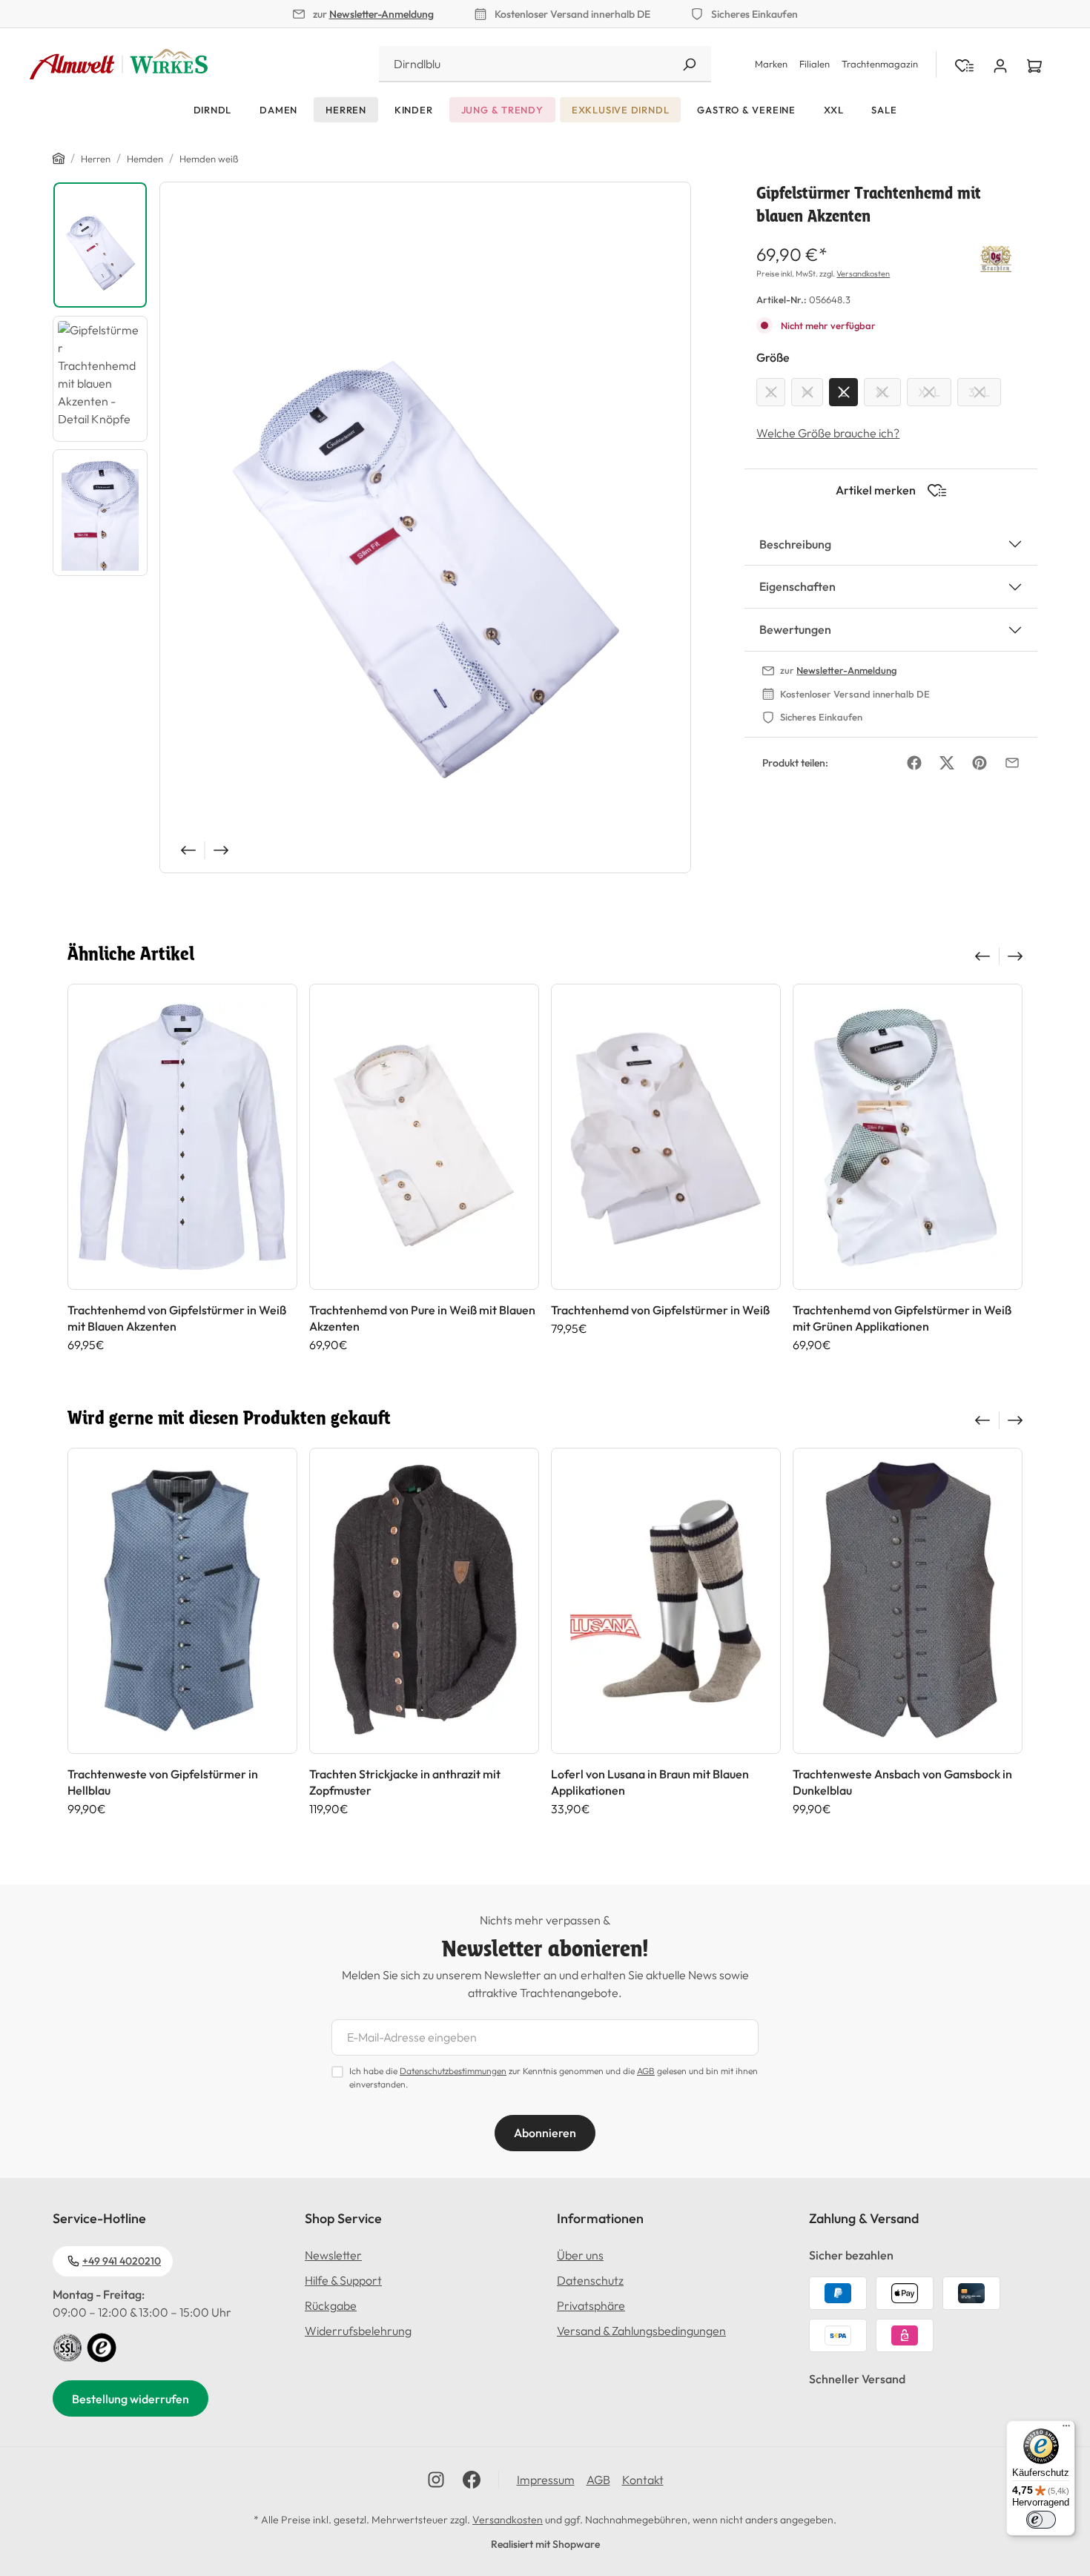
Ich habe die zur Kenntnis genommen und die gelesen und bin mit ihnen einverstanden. (554, 2077)
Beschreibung (795, 544)
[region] (372, 527)
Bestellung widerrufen (131, 2399)
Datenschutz (590, 2280)
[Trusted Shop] (102, 2346)
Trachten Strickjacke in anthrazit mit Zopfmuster (405, 1782)
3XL (979, 392)
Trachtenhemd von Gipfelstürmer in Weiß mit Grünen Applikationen (902, 1318)
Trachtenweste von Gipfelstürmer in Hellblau (163, 1782)
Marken (771, 64)
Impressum (546, 2480)
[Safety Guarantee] (67, 2346)
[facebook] (472, 2480)
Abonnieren (545, 2133)
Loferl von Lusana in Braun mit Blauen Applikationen (650, 1782)
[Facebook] (914, 763)
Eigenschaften (797, 586)
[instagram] (436, 2480)
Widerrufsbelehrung (358, 2331)
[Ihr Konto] (1000, 64)
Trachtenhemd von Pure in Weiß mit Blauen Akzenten (422, 1318)
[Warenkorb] (1034, 64)
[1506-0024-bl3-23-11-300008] (425, 527)
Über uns (580, 2255)
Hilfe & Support (343, 2280)
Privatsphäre (591, 2305)
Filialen (815, 64)
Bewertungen (795, 629)
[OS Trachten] (996, 256)
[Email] (1012, 763)
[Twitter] (947, 763)
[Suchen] (689, 64)
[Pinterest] (980, 763)
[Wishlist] (964, 64)
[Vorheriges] (187, 850)
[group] (182, 1168)
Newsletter (333, 2255)
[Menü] (1066, 2429)
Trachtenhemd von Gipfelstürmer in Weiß (660, 1310)
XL (882, 392)
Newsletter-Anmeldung (381, 14)
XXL (929, 392)
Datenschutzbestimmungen (453, 2071)
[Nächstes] (222, 850)
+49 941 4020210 (122, 2261)
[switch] (1041, 2520)
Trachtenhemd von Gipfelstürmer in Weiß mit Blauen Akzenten (177, 1318)
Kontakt (643, 2480)
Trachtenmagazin (880, 64)
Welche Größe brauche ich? (828, 433)
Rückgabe (331, 2305)
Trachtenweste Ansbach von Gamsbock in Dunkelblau (902, 1782)
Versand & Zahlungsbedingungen (641, 2331)
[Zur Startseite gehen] (119, 64)
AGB (646, 2071)
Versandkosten (863, 274)
